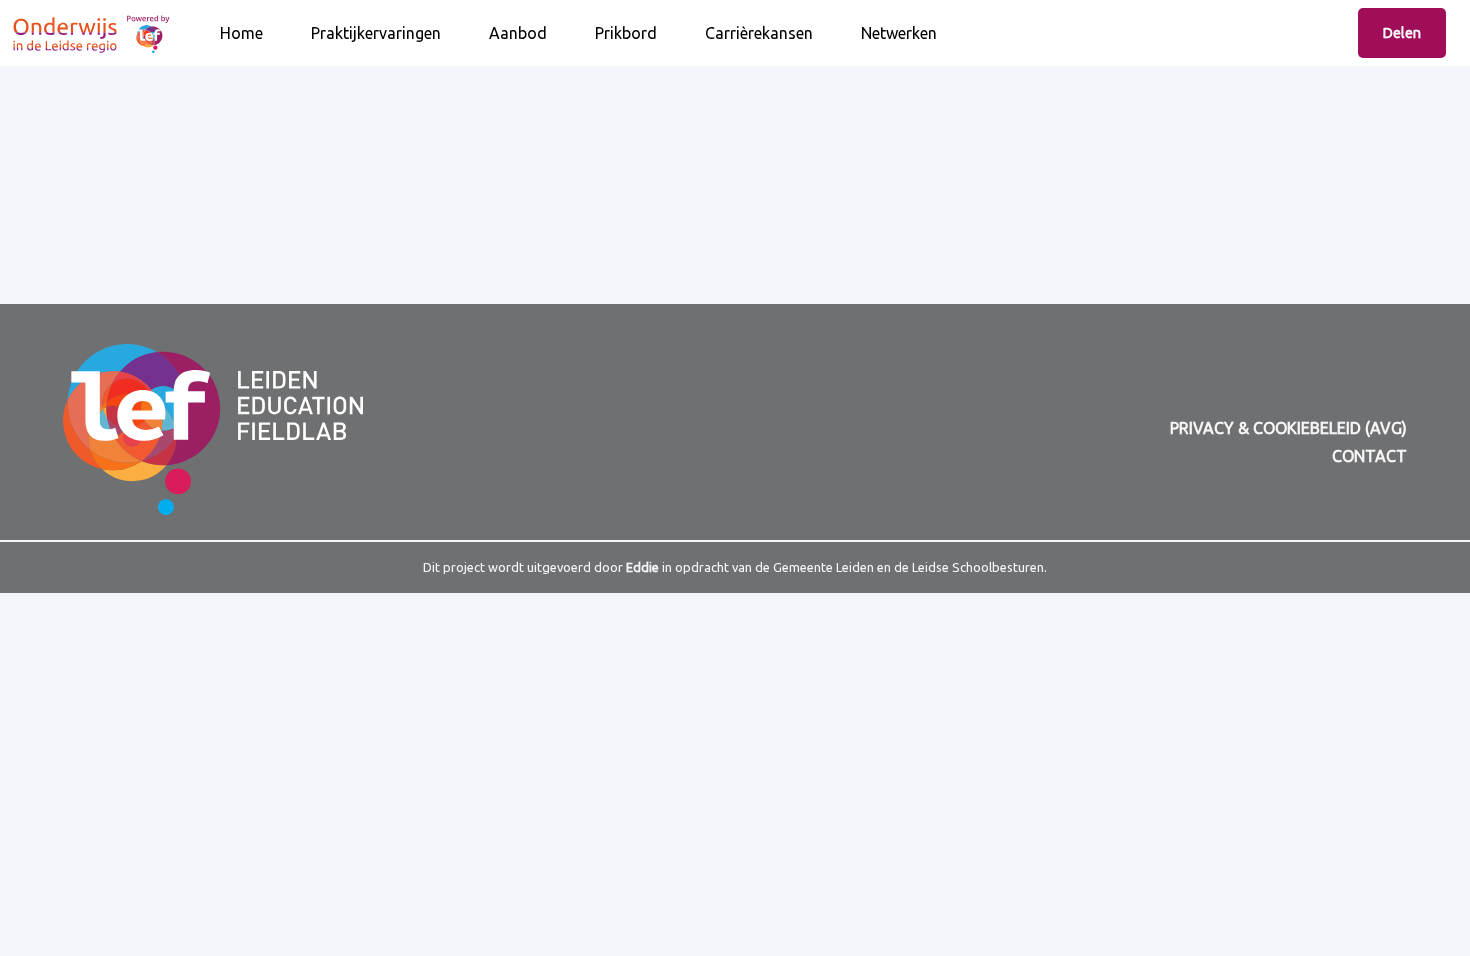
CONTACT (1369, 456)
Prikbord (626, 33)
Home (241, 33)
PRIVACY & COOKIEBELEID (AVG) (1288, 428)
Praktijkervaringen (376, 33)
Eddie (642, 567)
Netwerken (899, 33)
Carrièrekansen (759, 33)
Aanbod (518, 33)
